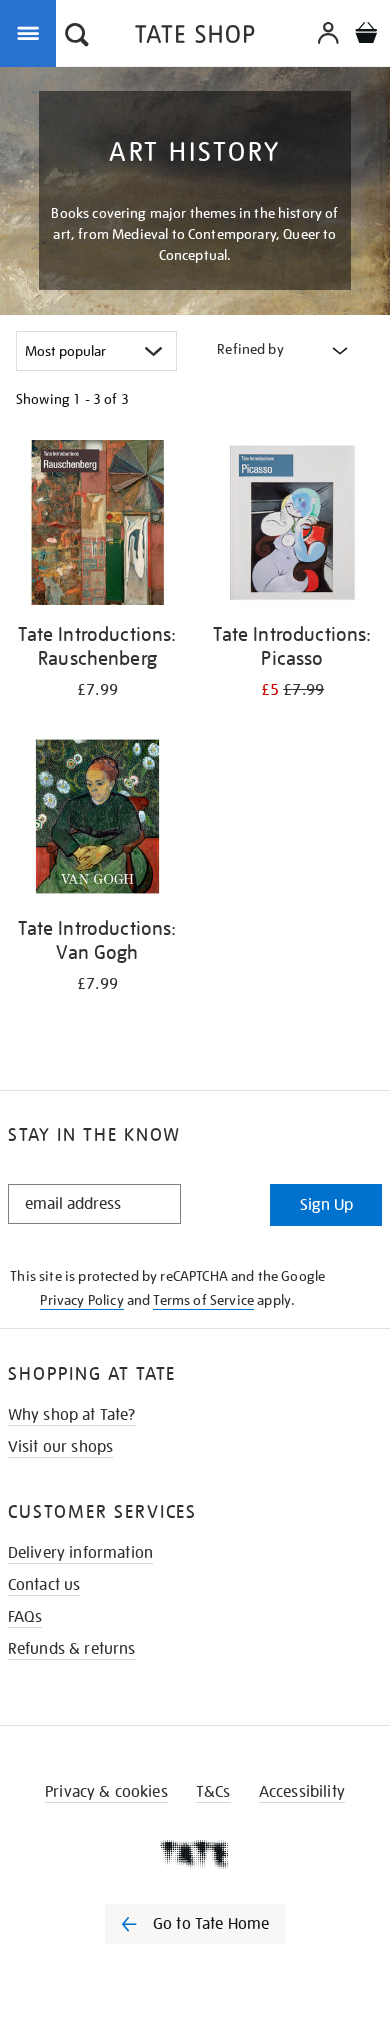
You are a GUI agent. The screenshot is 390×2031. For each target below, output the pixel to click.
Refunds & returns (72, 1649)
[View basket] (366, 35)
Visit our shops (60, 1447)
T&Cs (213, 1792)
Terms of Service (203, 1300)
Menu (32, 32)
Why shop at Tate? (72, 1415)
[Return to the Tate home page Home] (195, 37)
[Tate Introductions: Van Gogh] (97, 820)
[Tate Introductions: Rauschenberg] (97, 526)
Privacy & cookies (106, 1792)
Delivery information (80, 1553)
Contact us (44, 1585)
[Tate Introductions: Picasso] (292, 526)
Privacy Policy (81, 1300)
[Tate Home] (195, 1854)
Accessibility (302, 1792)
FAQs (25, 1617)
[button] (77, 37)
